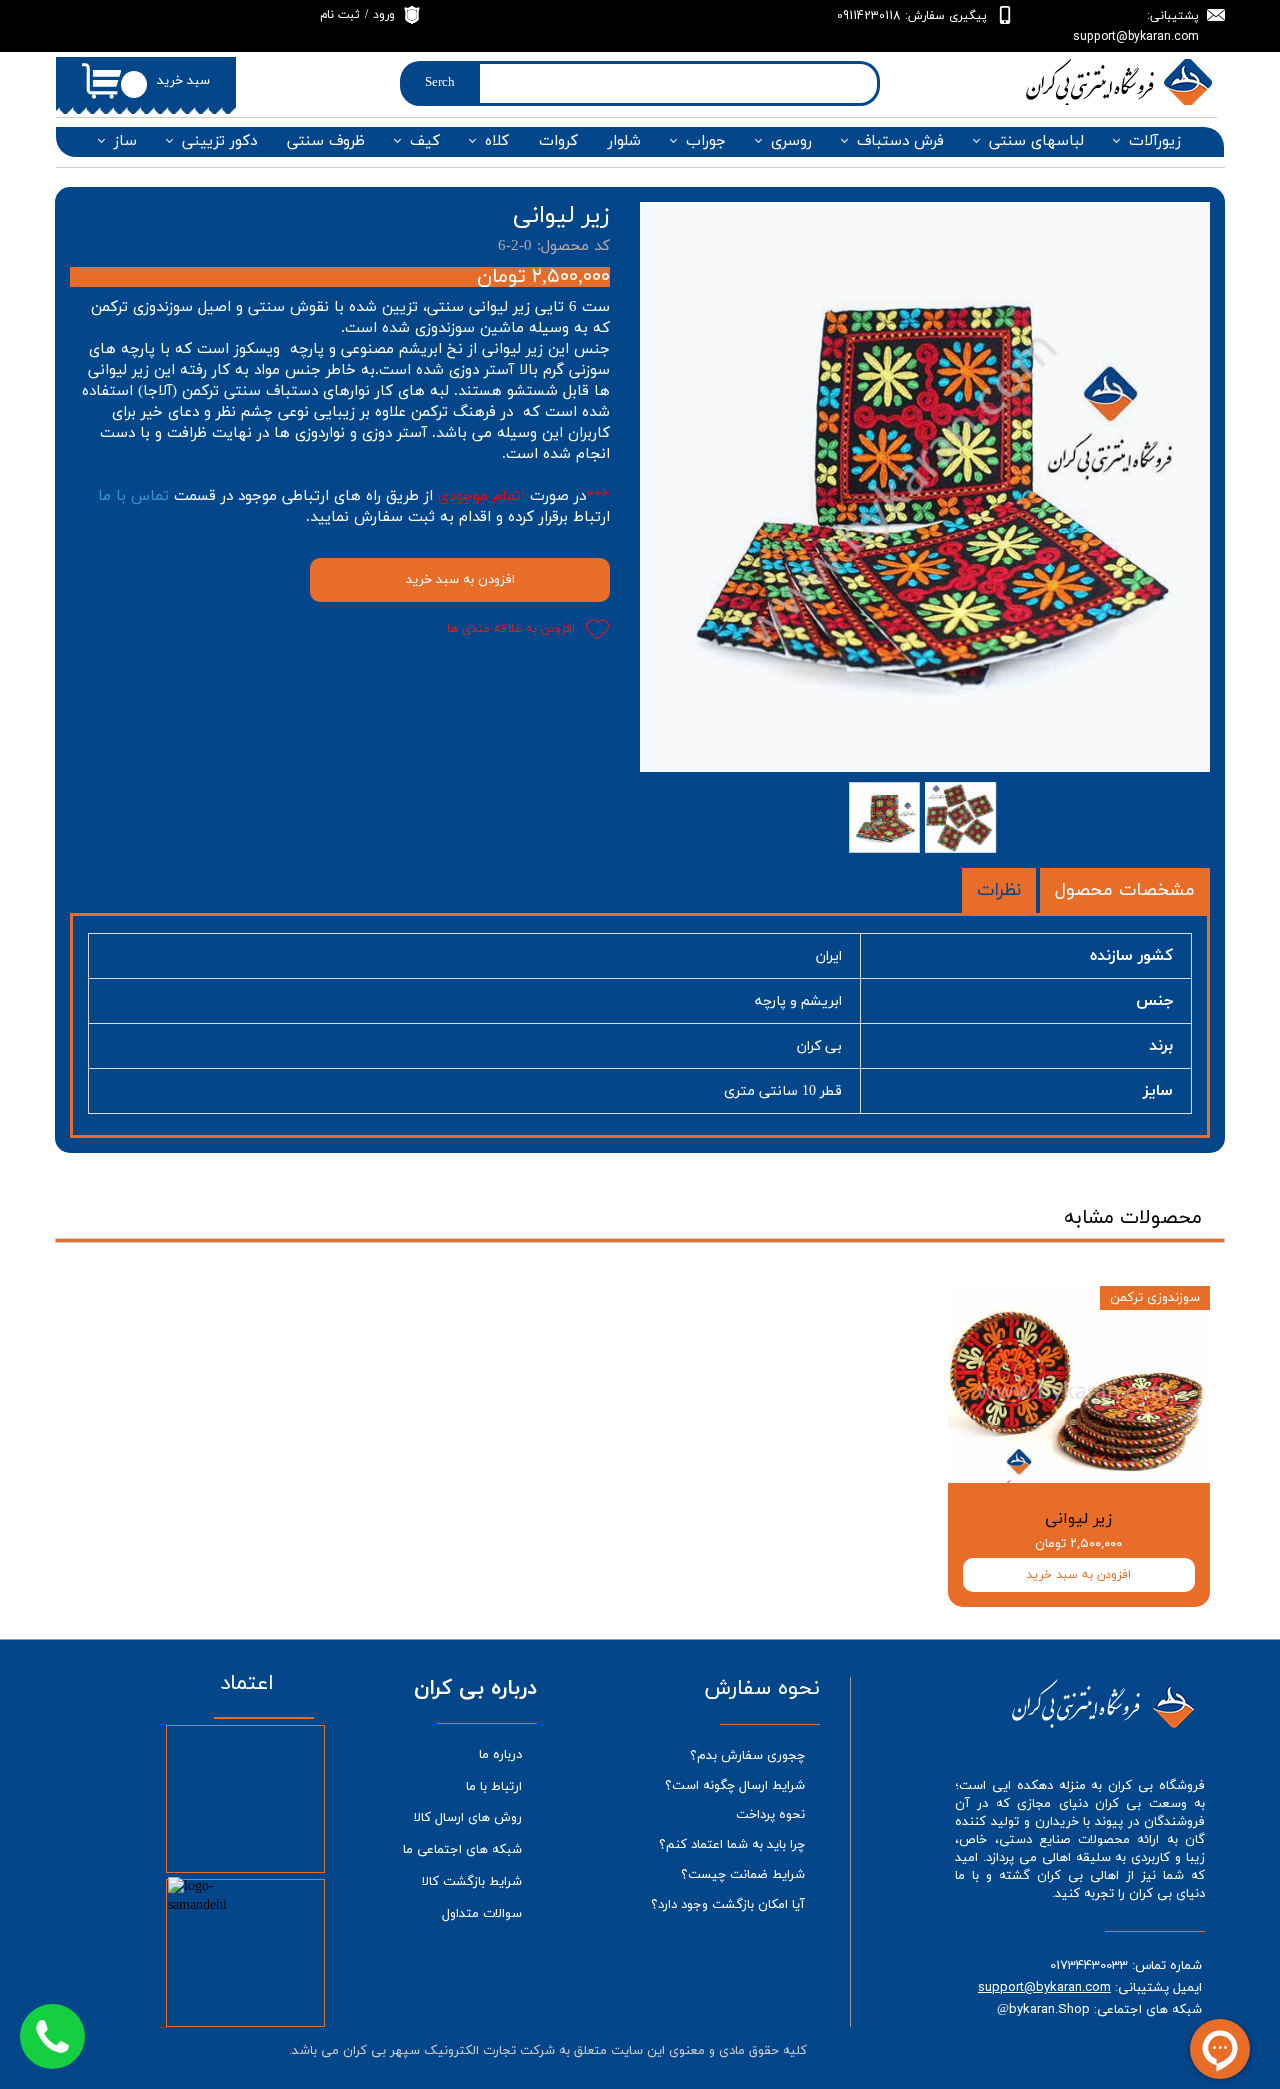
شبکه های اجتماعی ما (462, 1850)
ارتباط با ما (494, 1787)
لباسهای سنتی (1036, 141)
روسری (791, 141)
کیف (425, 141)
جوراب (706, 141)
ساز (125, 141)
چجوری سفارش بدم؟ (747, 1756)
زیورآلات (1155, 141)
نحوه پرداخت (770, 1815)
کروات (558, 141)
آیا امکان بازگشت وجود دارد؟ (728, 1905)
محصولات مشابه (1133, 1218)
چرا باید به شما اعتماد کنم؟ (732, 1845)
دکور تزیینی (219, 141)
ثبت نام (340, 15)
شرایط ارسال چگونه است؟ (735, 1786)
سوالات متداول (482, 1914)
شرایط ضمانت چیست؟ (743, 1875)
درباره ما (500, 1755)
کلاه (497, 141)
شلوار (624, 141)
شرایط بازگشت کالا (472, 1882)
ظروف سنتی (326, 141)
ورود (384, 15)
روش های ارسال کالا (468, 1818)
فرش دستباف (900, 141)
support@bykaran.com (1044, 1987)
